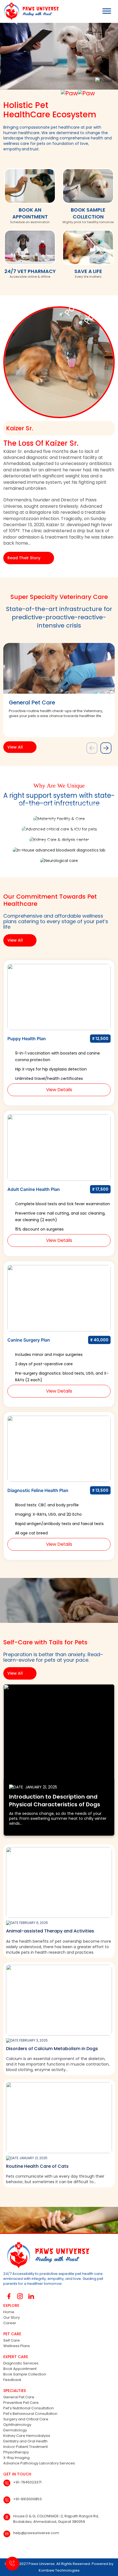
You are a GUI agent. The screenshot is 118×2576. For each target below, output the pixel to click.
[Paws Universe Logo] (29, 11)
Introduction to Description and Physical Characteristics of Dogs (55, 1801)
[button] (106, 748)
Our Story (12, 2317)
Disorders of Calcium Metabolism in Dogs (52, 2049)
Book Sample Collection (88, 213)
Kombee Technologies (59, 2570)
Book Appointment (20, 2369)
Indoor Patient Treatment (26, 2447)
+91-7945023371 (27, 2482)
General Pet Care (19, 2397)
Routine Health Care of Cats (37, 2166)
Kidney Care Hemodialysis (27, 2436)
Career (10, 2323)
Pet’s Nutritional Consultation (29, 2408)
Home (9, 2312)
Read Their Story (24, 558)
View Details (59, 1090)
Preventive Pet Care (21, 2403)
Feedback (12, 2380)
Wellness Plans (17, 2346)
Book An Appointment (30, 213)
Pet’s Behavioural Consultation (30, 2414)
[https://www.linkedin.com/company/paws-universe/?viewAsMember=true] (31, 2296)
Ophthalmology (17, 2425)
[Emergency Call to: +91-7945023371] (12, 2564)
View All (15, 747)
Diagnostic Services (21, 2363)
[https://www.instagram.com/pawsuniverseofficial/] (20, 2296)
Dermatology (15, 2430)
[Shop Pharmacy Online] (30, 249)
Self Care (12, 2340)
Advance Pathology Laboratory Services (39, 2463)
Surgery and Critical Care (26, 2419)
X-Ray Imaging (16, 2458)
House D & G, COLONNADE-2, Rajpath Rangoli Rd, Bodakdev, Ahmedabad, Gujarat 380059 (56, 2519)
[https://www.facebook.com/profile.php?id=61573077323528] (9, 2296)
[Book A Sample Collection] (88, 187)
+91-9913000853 (27, 2499)
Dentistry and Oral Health (25, 2441)
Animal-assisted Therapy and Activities (50, 1931)
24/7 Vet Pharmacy (30, 271)
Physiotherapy (16, 2452)
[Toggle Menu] (107, 11)
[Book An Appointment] (30, 187)
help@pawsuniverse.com (36, 2533)
